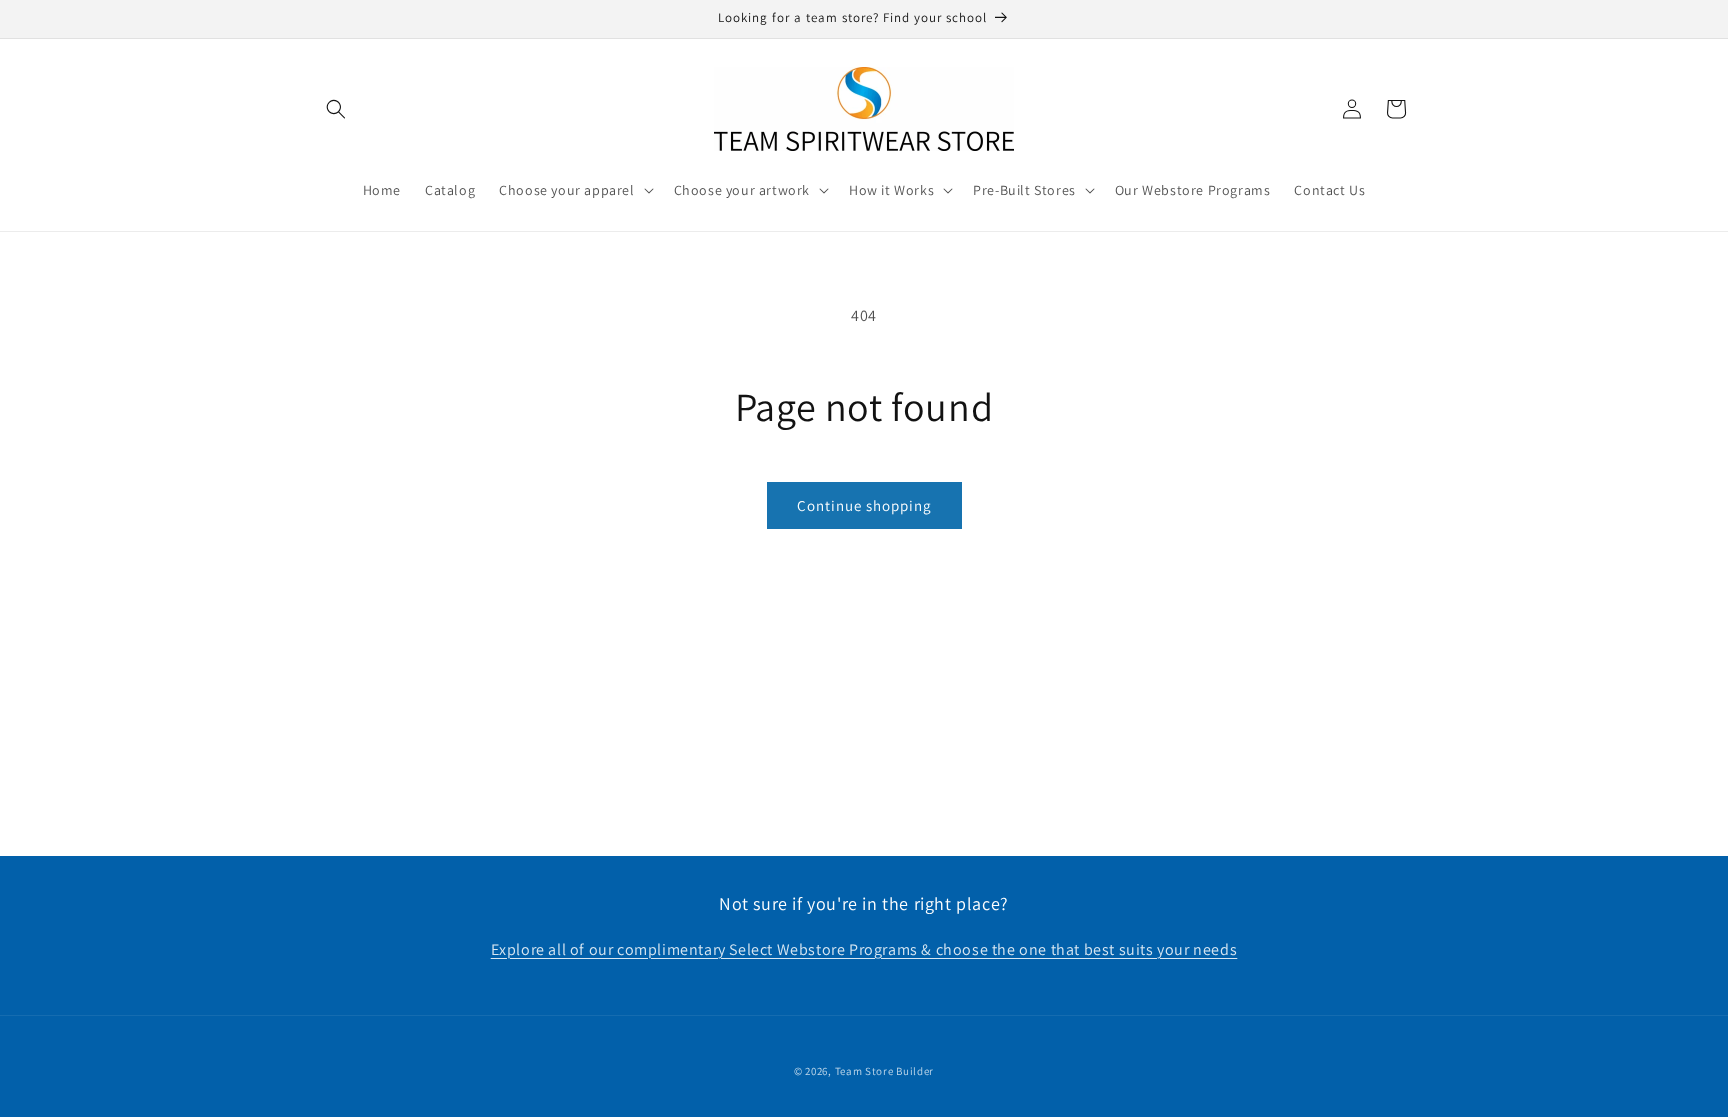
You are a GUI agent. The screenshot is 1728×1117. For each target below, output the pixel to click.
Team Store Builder (885, 1071)
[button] (336, 109)
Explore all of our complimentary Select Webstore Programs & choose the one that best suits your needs (864, 949)
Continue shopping (864, 505)
